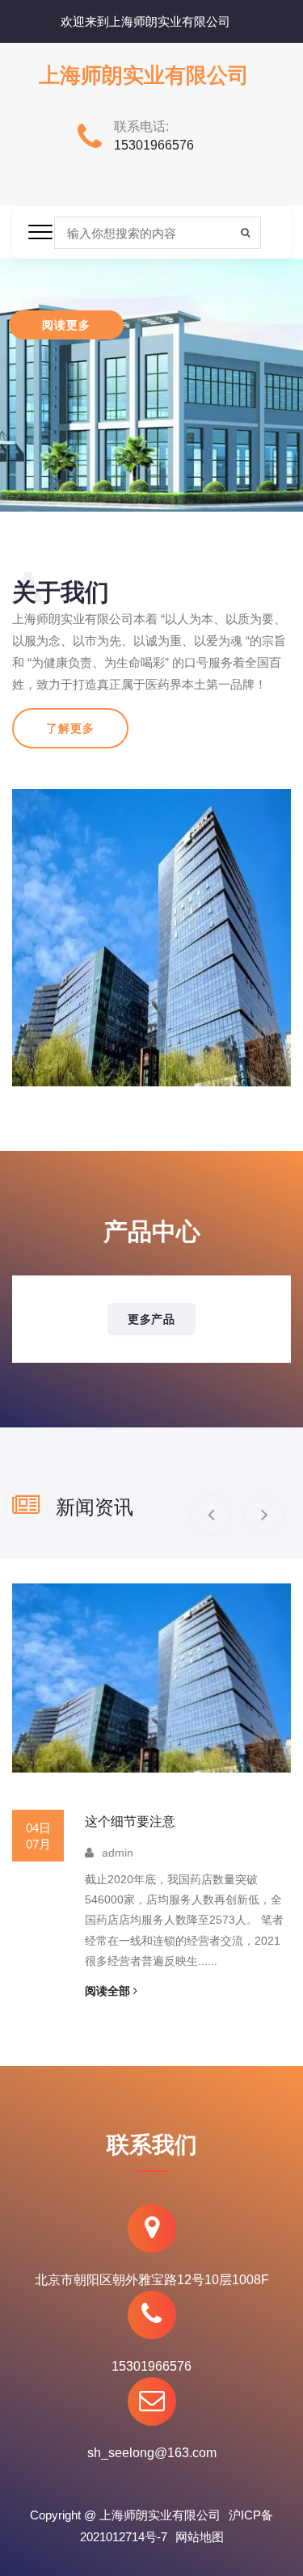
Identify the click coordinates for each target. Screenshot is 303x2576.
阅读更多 (66, 325)
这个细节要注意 (130, 1821)
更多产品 (151, 1319)
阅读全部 (109, 1991)
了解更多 (70, 728)
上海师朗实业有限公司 (144, 76)
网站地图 (200, 2537)
